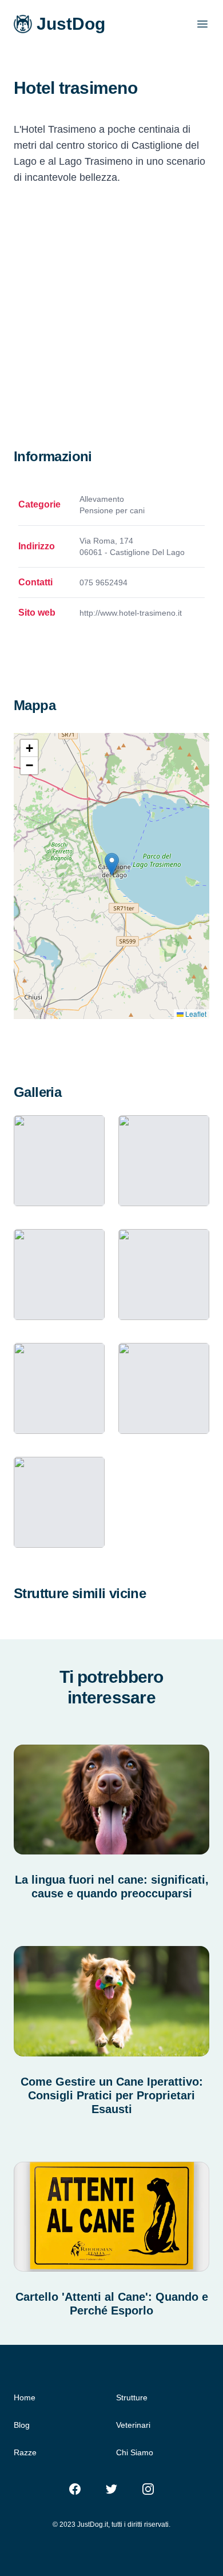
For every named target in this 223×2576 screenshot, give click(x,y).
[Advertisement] (111, 330)
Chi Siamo (135, 2452)
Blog (22, 2425)
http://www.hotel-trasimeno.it (131, 613)
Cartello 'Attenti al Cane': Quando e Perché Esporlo (112, 2304)
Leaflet (195, 1014)
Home (25, 2397)
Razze (25, 2452)
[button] (112, 864)
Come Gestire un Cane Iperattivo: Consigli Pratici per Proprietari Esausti (112, 2095)
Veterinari (133, 2425)
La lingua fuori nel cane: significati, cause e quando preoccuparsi (112, 1887)
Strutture (132, 2397)
